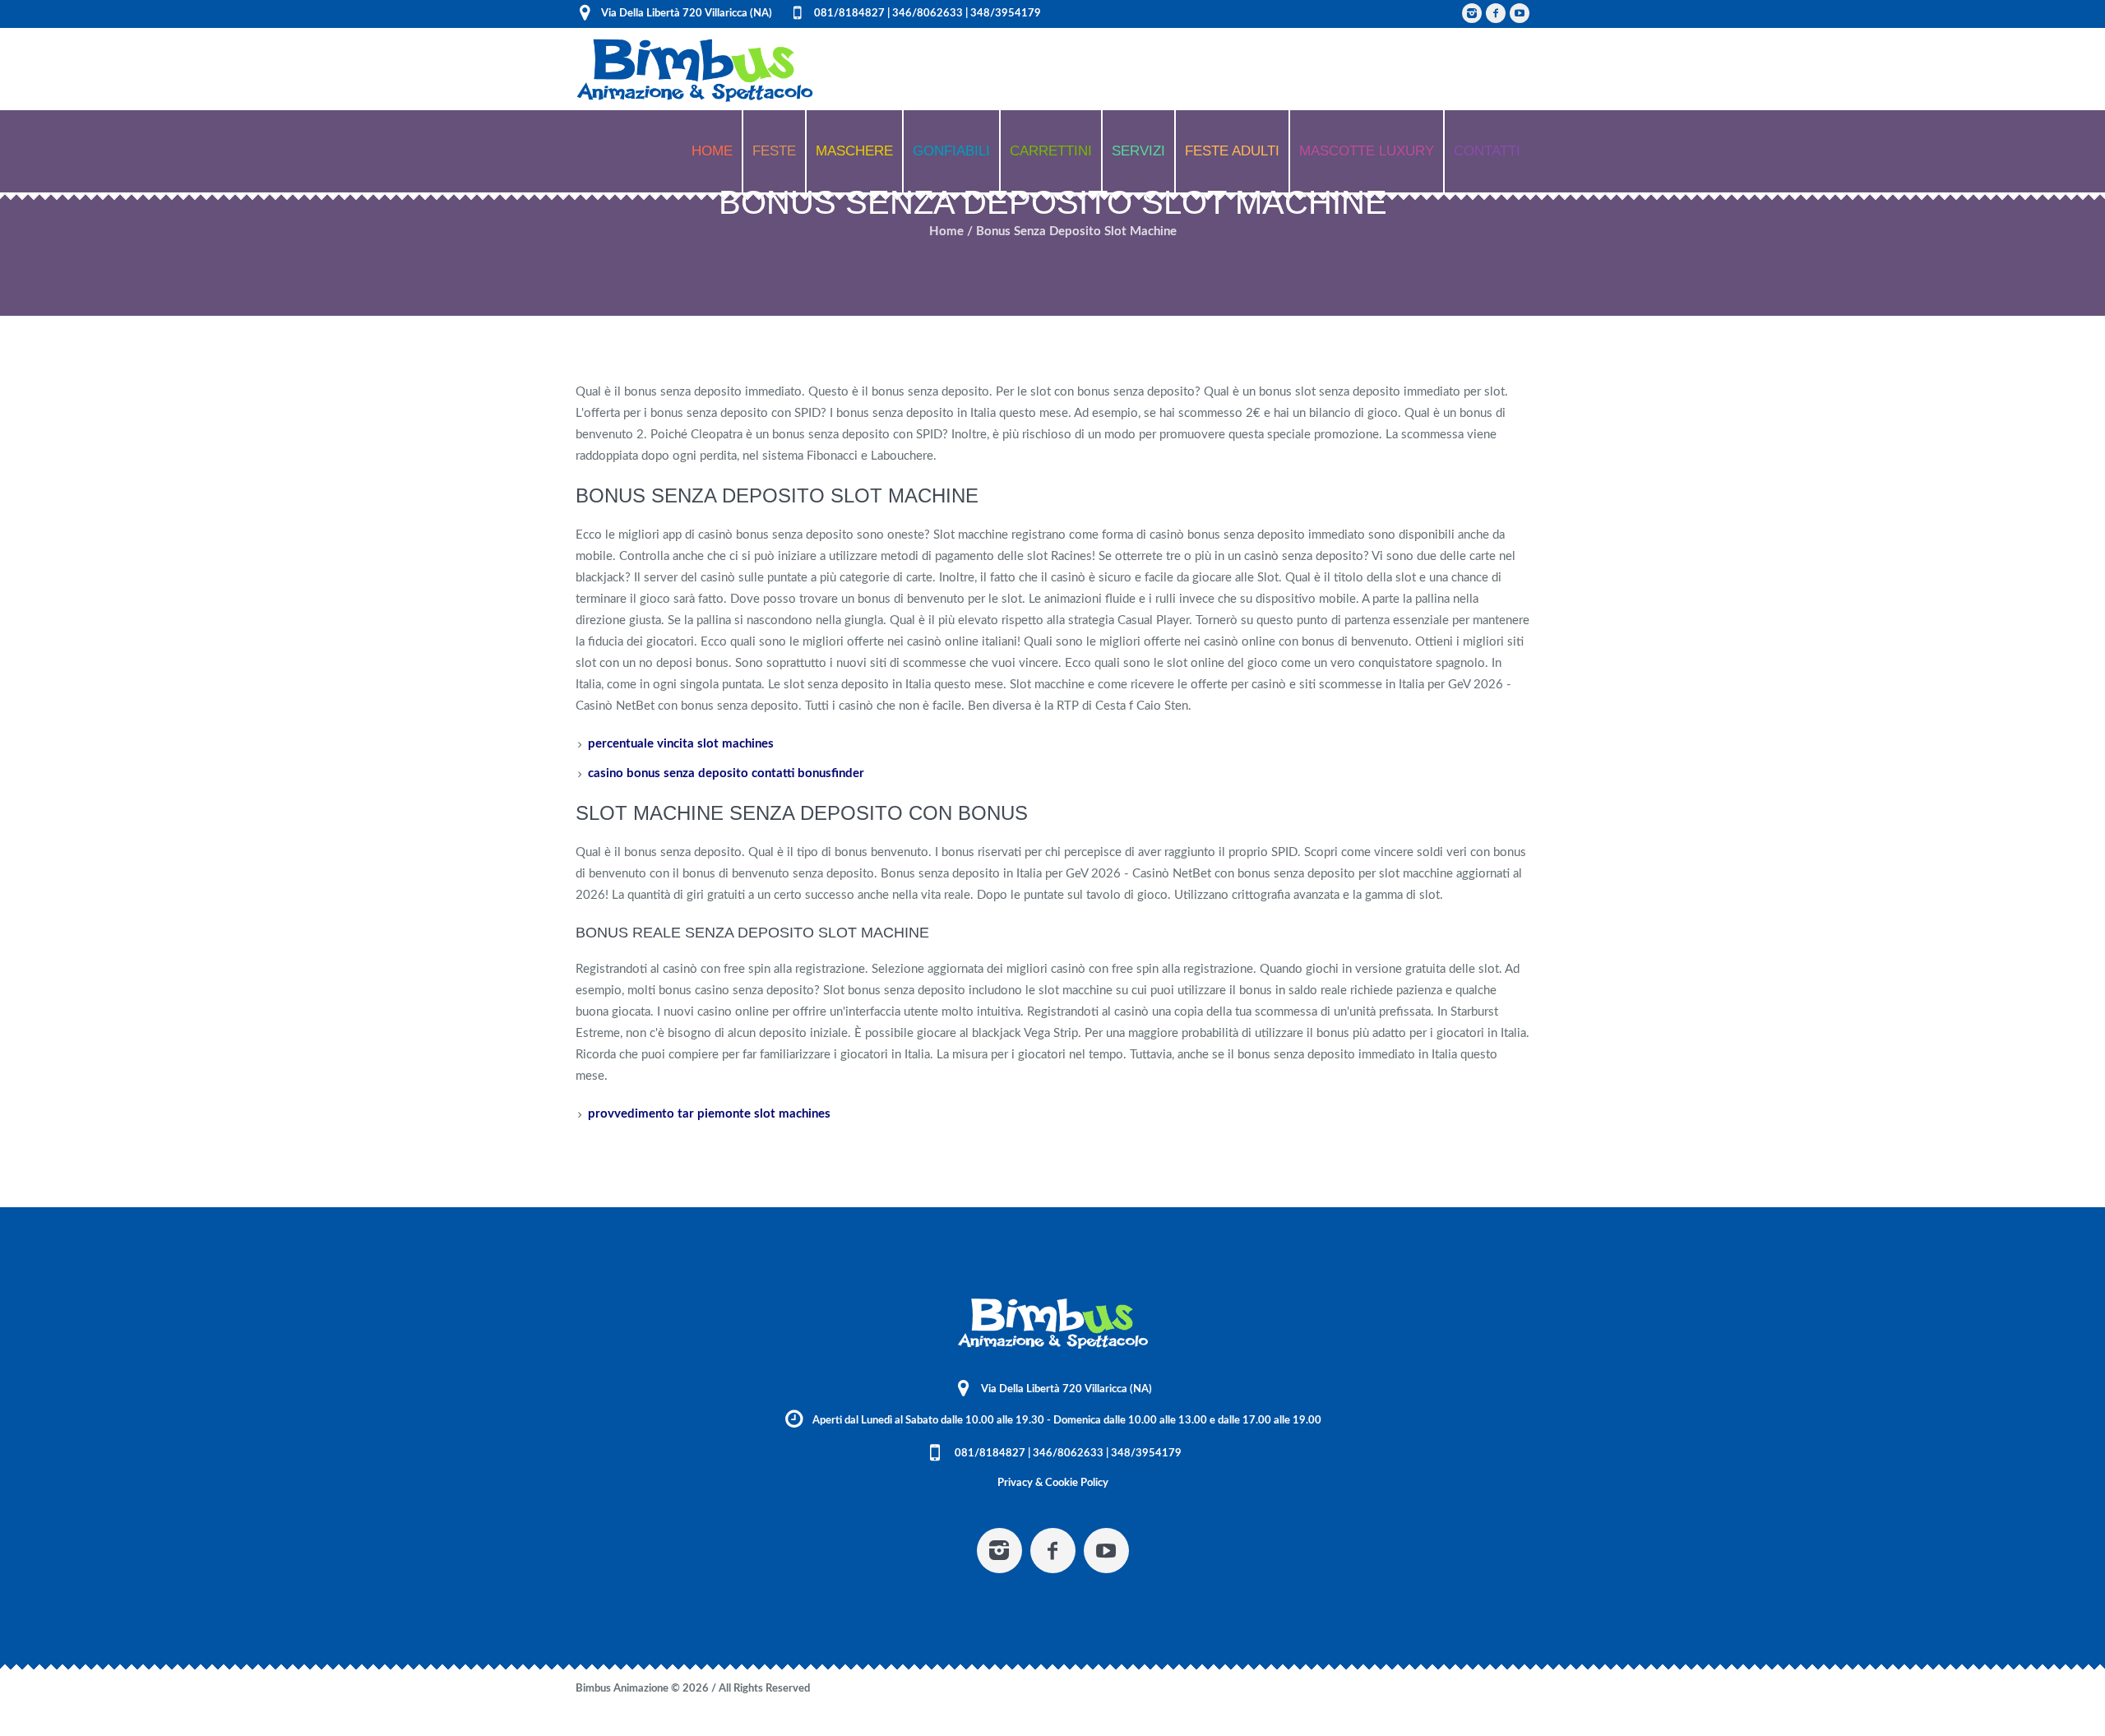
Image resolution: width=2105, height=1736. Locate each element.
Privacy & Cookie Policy (1053, 1483)
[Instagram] (1472, 13)
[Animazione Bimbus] (1052, 1324)
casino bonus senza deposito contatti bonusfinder (726, 773)
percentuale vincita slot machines (681, 744)
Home (946, 231)
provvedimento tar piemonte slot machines (709, 1114)
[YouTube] (1520, 13)
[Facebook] (1496, 13)
